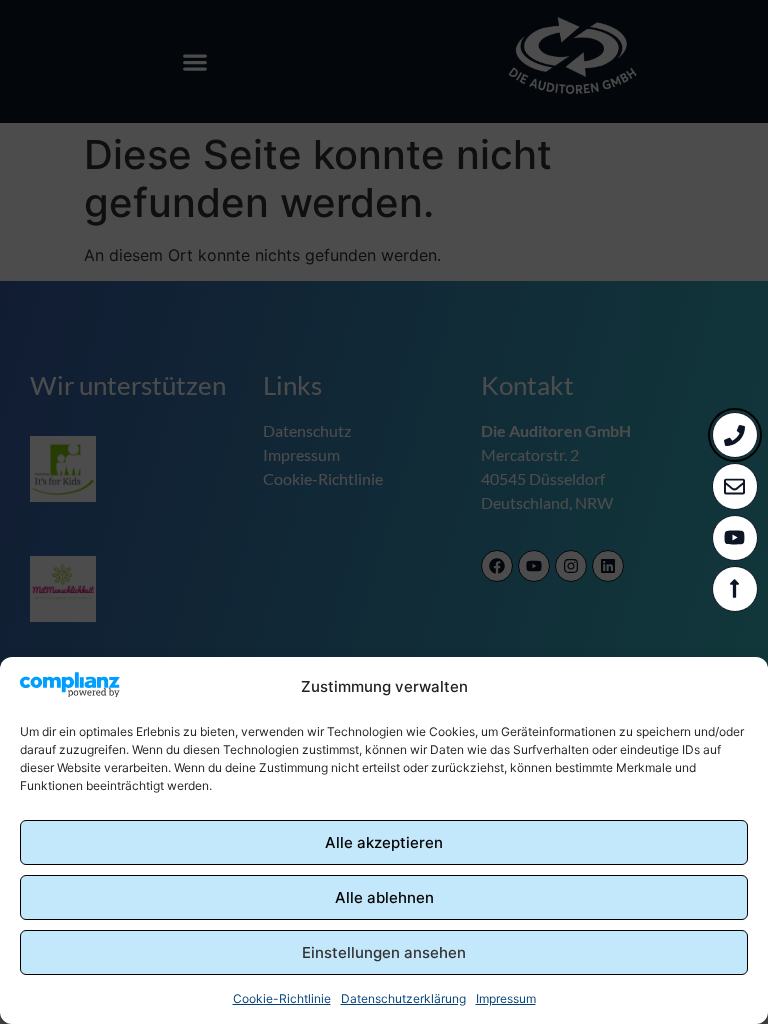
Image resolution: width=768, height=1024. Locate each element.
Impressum (506, 998)
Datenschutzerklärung (403, 998)
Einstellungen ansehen (384, 952)
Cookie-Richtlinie (282, 998)
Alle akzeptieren (384, 842)
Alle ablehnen (384, 897)
